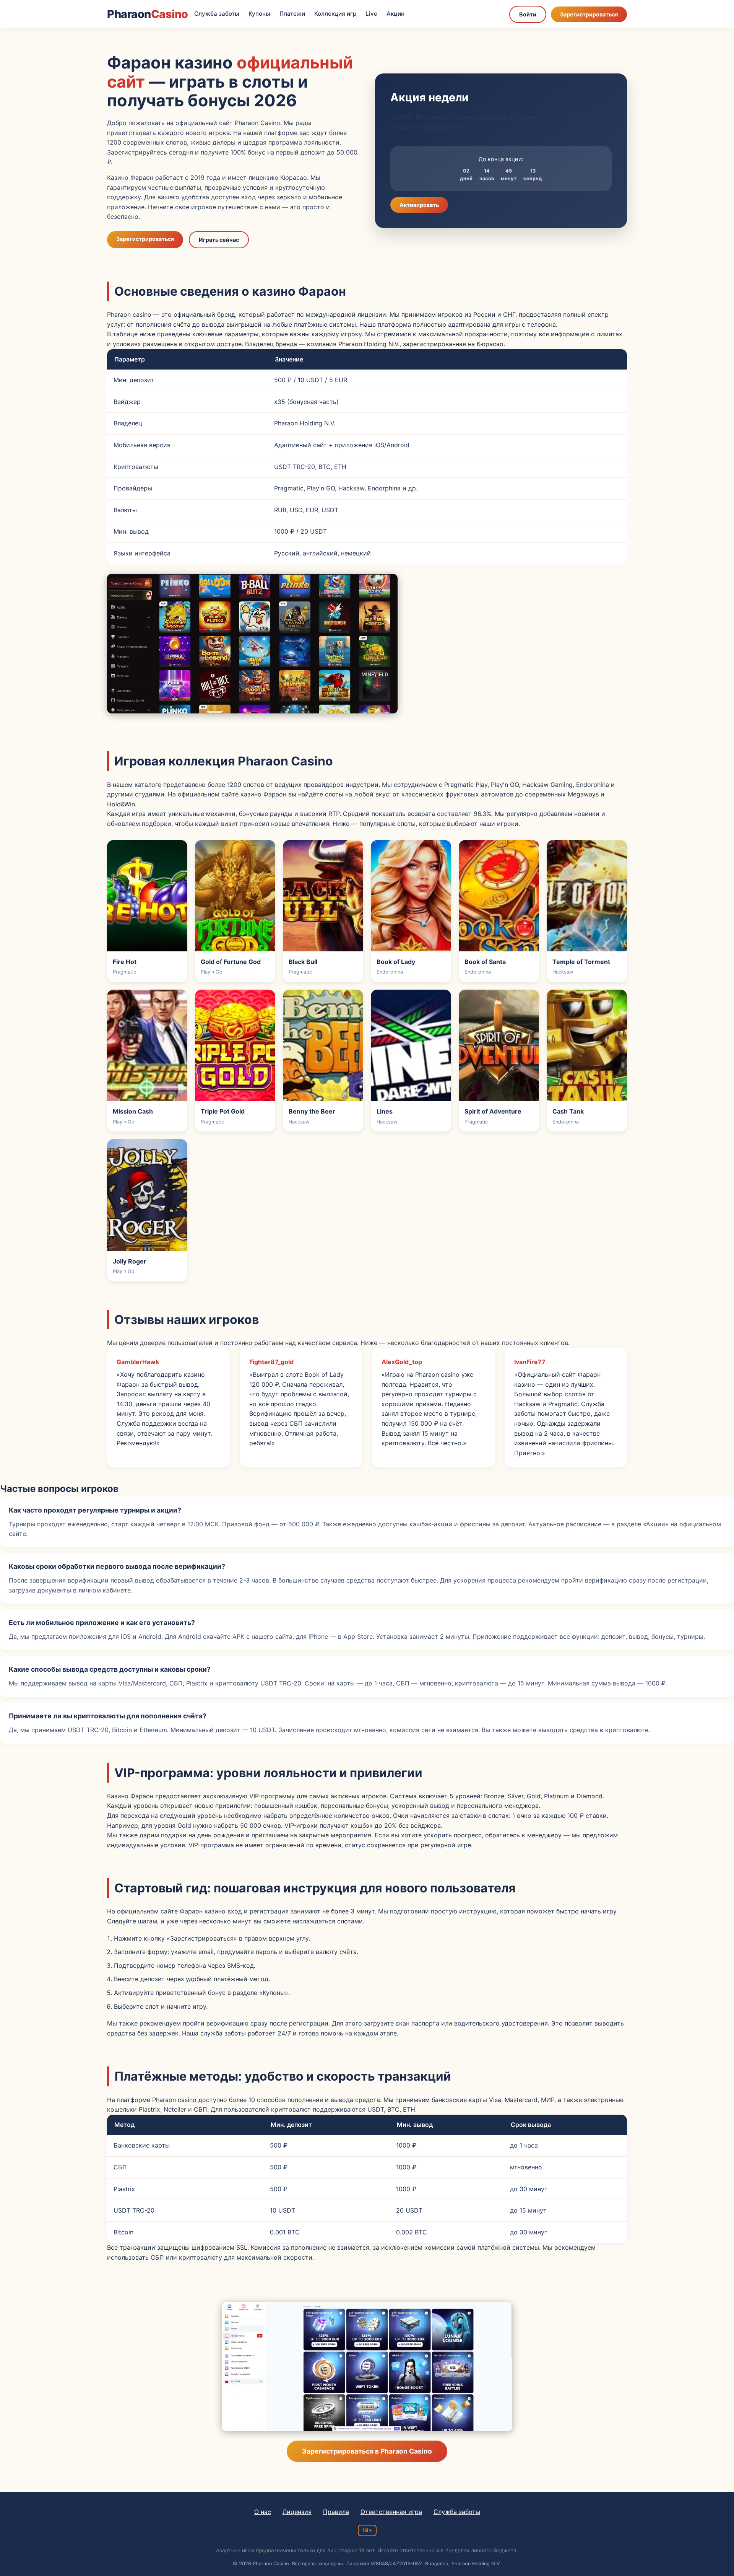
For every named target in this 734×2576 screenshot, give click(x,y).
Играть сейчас (219, 240)
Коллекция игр (335, 14)
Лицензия (297, 2512)
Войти (528, 14)
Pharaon (148, 14)
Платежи (292, 14)
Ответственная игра (391, 2512)
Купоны (259, 14)
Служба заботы (217, 14)
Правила (336, 2512)
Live (371, 14)
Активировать (419, 205)
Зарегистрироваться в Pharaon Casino (367, 2451)
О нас (263, 2512)
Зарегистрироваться (589, 14)
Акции (395, 14)
